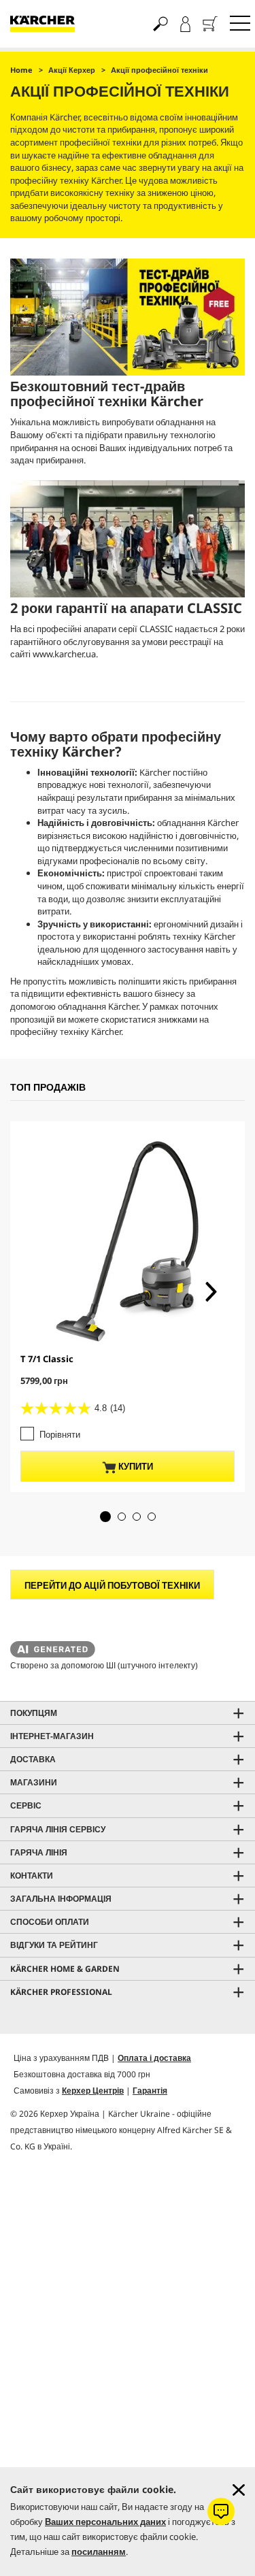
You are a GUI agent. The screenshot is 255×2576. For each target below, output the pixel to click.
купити (135, 1466)
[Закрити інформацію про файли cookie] (239, 2490)
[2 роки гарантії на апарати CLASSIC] (128, 539)
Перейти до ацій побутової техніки (112, 1585)
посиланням (99, 2552)
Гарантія (150, 2091)
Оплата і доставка (154, 2058)
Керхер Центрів (93, 2091)
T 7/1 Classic (47, 1359)
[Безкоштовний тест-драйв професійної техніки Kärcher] (128, 317)
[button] (105, 1517)
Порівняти (60, 1434)
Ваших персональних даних (105, 2522)
